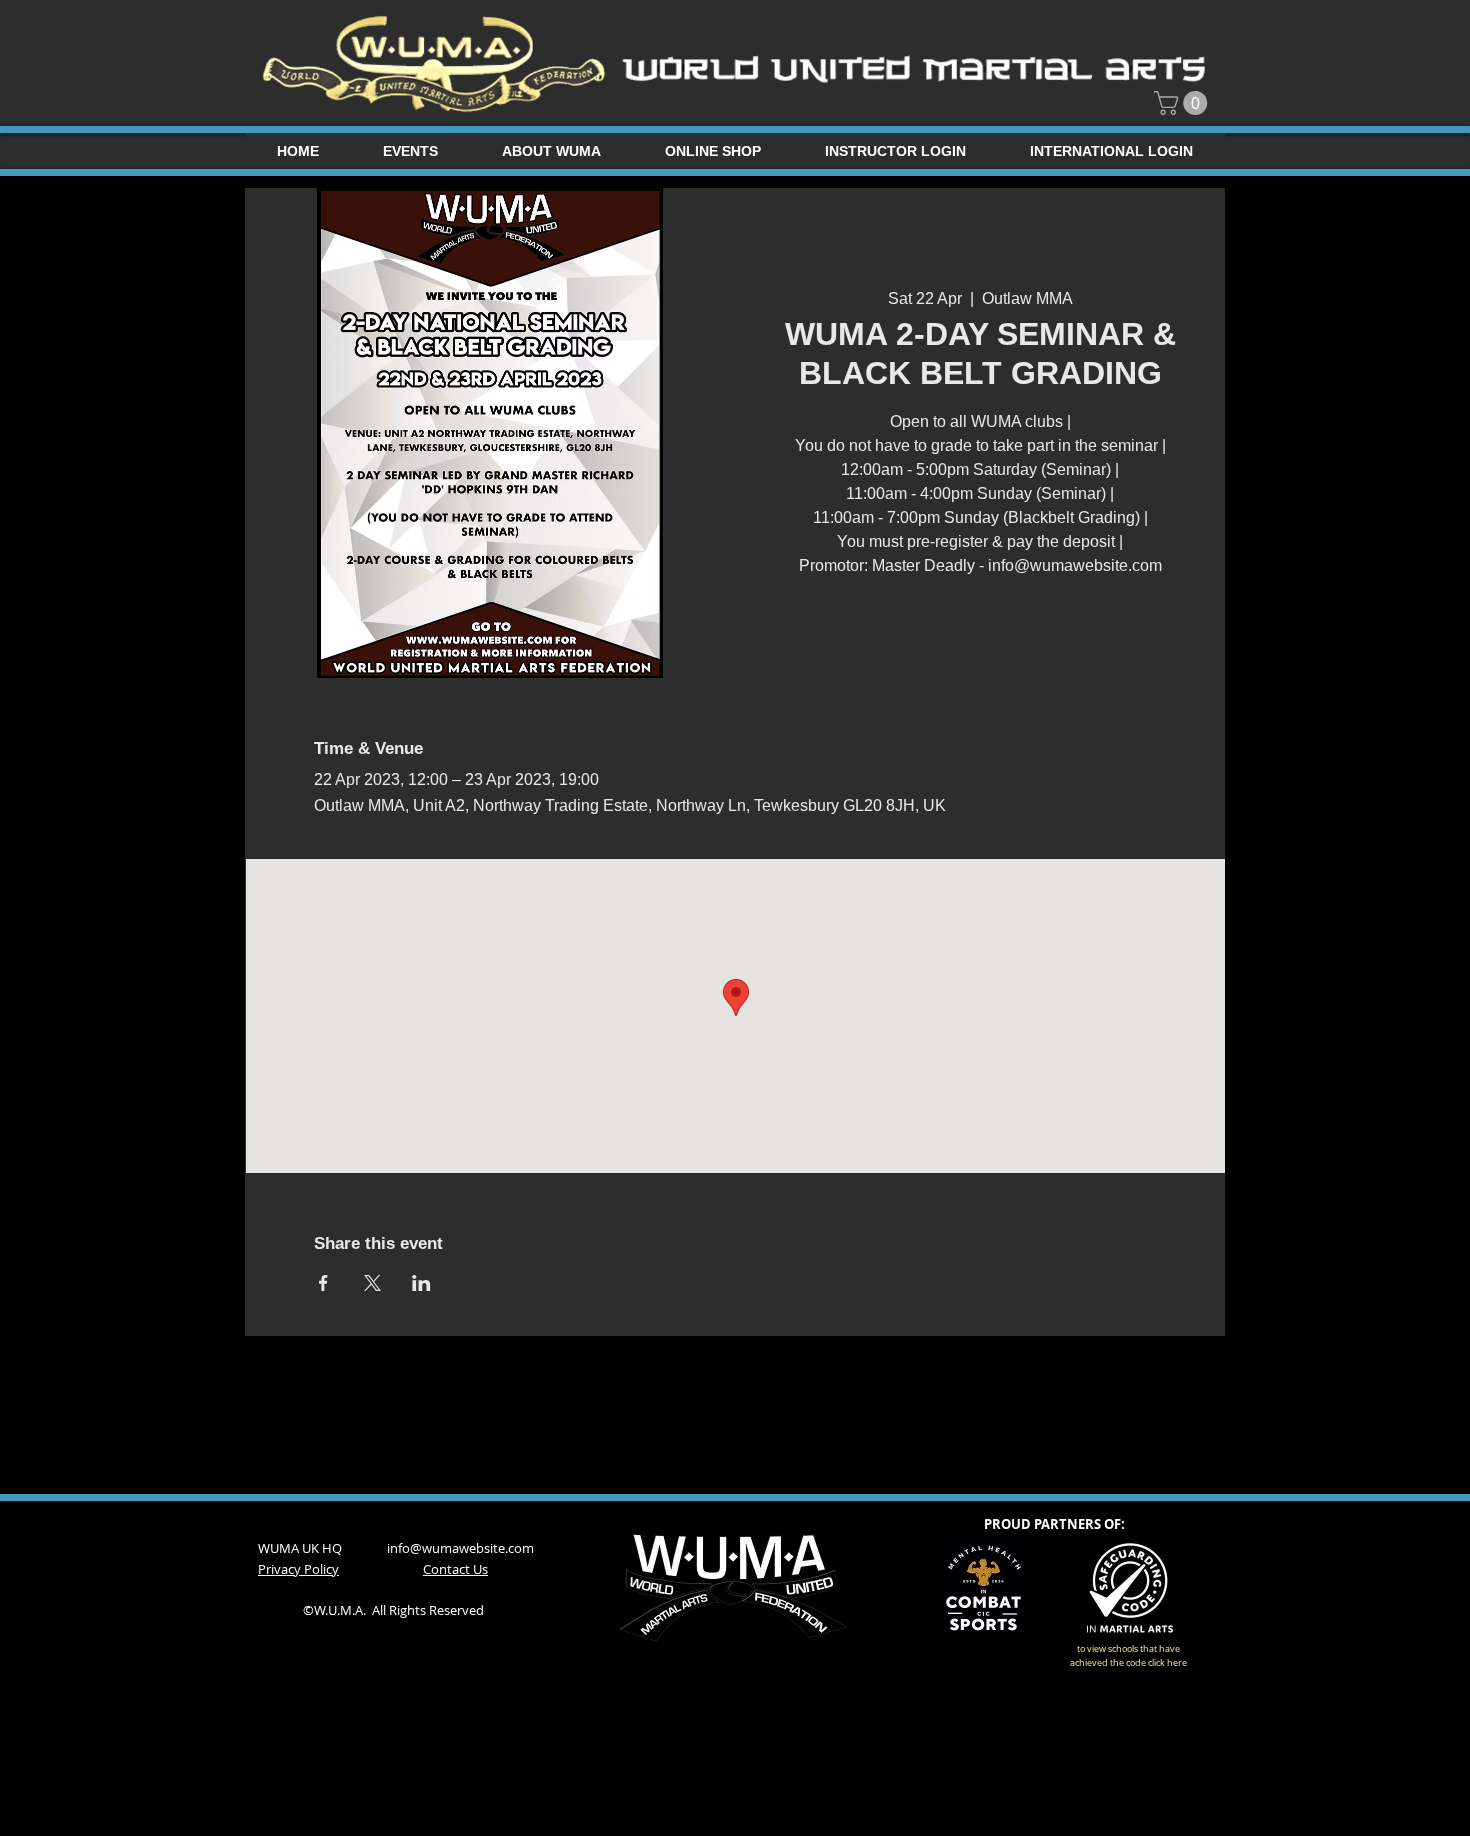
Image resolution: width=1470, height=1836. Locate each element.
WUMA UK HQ (322, 1548)
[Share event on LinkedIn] (421, 1283)
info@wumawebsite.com (460, 1548)
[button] (1183, 103)
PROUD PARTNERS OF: (1054, 1524)
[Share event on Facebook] (323, 1283)
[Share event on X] (372, 1283)
